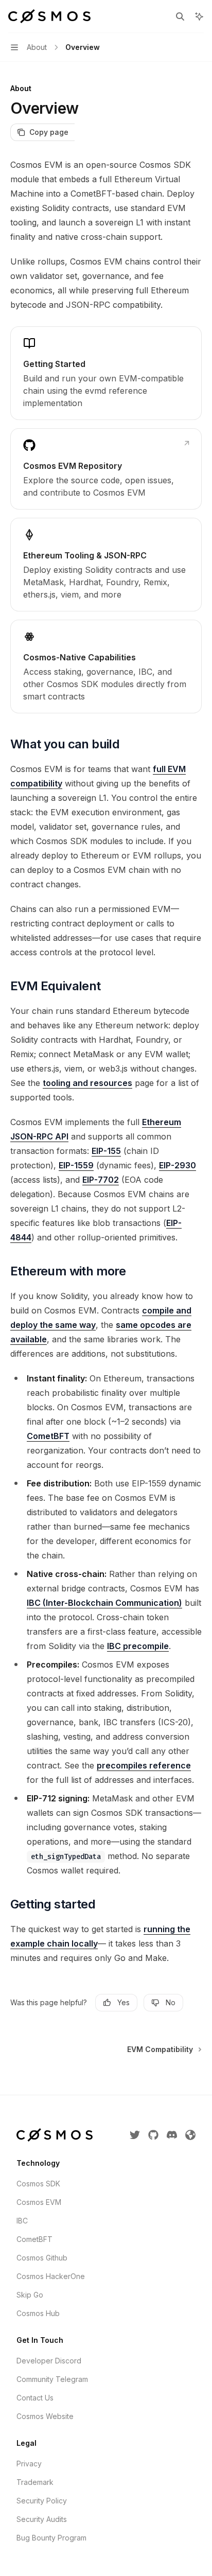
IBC (22, 2221)
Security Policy (42, 2501)
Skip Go (30, 2295)
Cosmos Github (42, 2258)
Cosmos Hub (38, 2313)
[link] (106, 373)
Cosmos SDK (38, 2184)
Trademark (35, 2482)
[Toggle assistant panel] (199, 16)
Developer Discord (49, 2361)
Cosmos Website (45, 2416)
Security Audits (42, 2519)
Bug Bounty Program (51, 2538)
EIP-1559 (76, 1165)
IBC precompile (138, 1646)
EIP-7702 (101, 1180)
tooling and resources (87, 1083)
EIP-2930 (178, 1165)
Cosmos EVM (39, 2202)
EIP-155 (106, 1151)
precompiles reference (144, 1765)
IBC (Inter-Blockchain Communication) (104, 1603)
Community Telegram (52, 2379)
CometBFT (48, 1436)
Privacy (29, 2464)
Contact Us (35, 2398)
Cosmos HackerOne (51, 2276)
